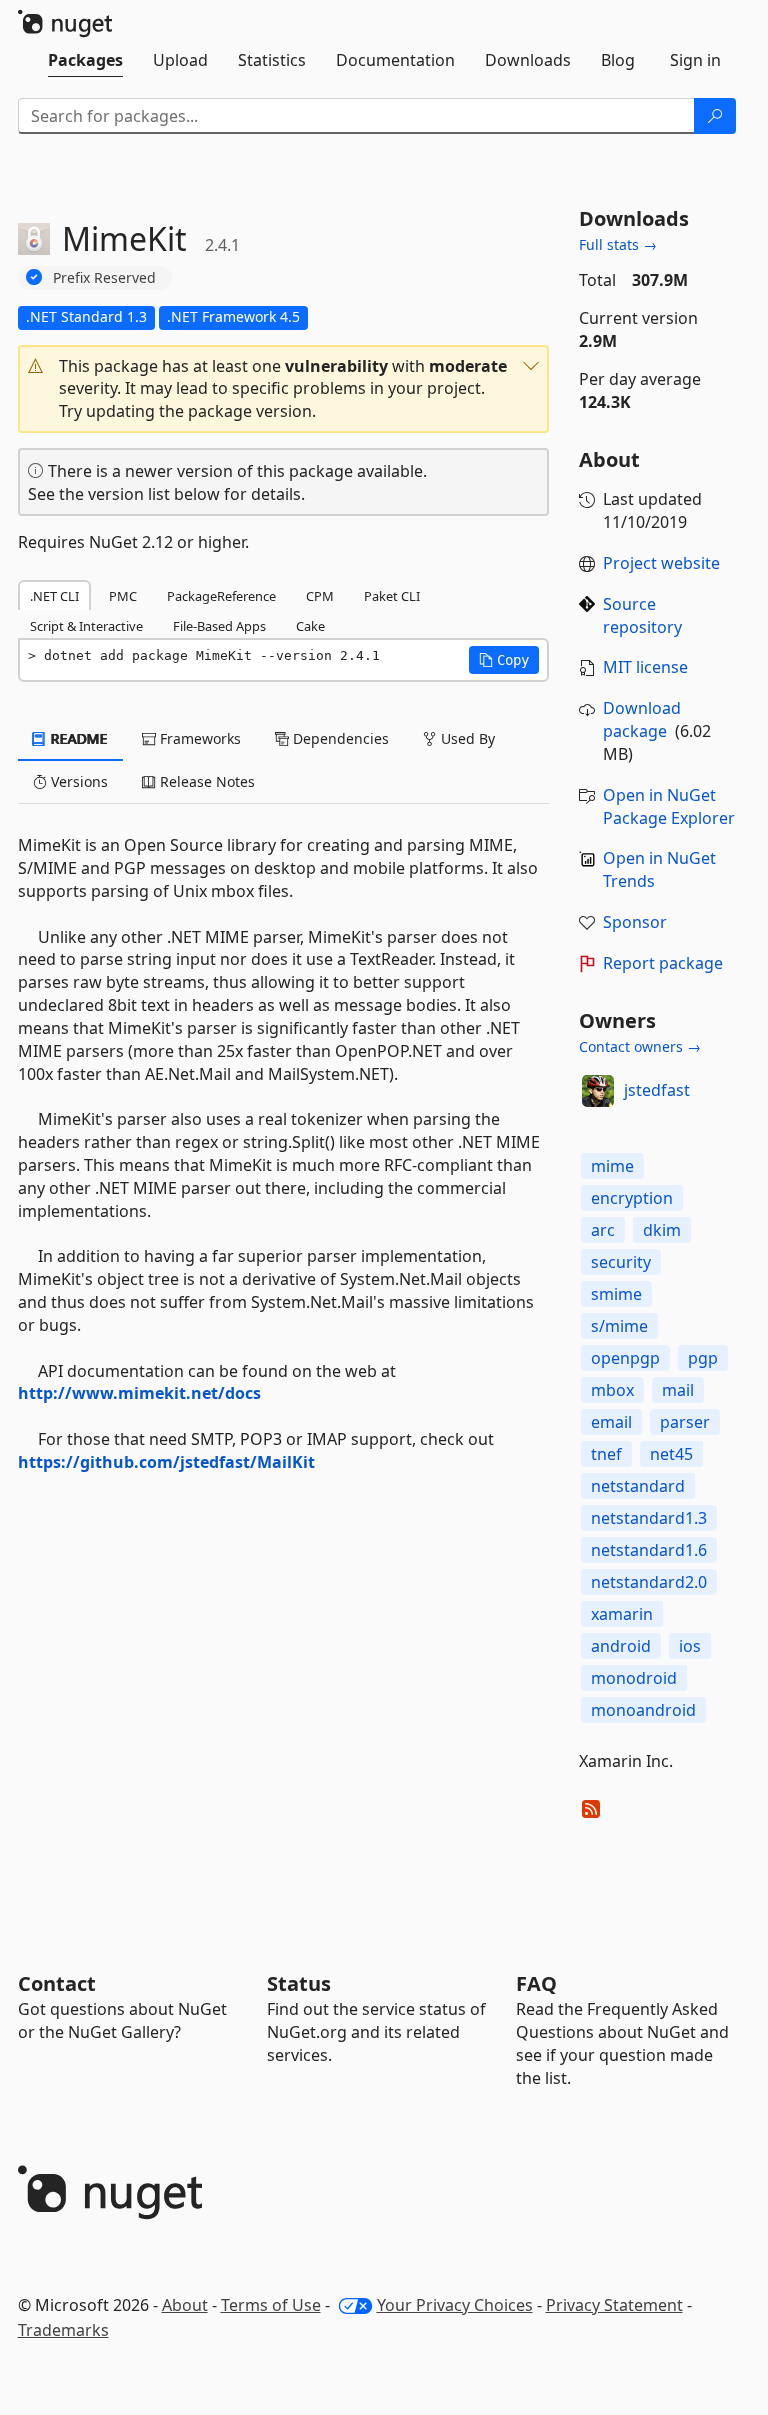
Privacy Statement (614, 2305)
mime (612, 1166)
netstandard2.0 (649, 1582)
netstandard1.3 (649, 1518)
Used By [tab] (466, 738)
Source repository (642, 615)
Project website (661, 563)
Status (299, 1983)
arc (603, 1230)
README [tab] (77, 738)
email (611, 1422)
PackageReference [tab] (221, 596)
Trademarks (63, 2330)
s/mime (619, 1326)
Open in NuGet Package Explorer (669, 806)
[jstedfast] (598, 1091)
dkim (662, 1230)
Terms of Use (271, 2305)
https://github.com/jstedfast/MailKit (166, 1462)
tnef (606, 1454)
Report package (663, 963)
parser (685, 1422)
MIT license (645, 667)
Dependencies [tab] (339, 738)
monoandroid (643, 1710)
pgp (703, 1358)
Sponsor (635, 922)
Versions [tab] (77, 781)
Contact (57, 1983)
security (621, 1262)
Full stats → (618, 244)
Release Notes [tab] (205, 781)
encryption (632, 1198)
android (621, 1646)
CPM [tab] (320, 596)
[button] (283, 389)
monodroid (634, 1678)
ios (690, 1646)
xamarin (622, 1614)
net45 (671, 1454)
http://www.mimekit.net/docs (139, 1393)
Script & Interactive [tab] (86, 626)
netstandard (638, 1486)
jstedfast (657, 1090)
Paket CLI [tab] (392, 596)
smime (616, 1294)
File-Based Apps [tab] (219, 626)
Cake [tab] (310, 626)
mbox (612, 1390)
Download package (642, 719)
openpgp (625, 1358)
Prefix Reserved (104, 277)
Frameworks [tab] (198, 738)
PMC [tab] (123, 596)
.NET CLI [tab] (54, 596)
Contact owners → (640, 1046)
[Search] (715, 116)
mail (678, 1390)
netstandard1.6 (649, 1550)
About (185, 2305)
